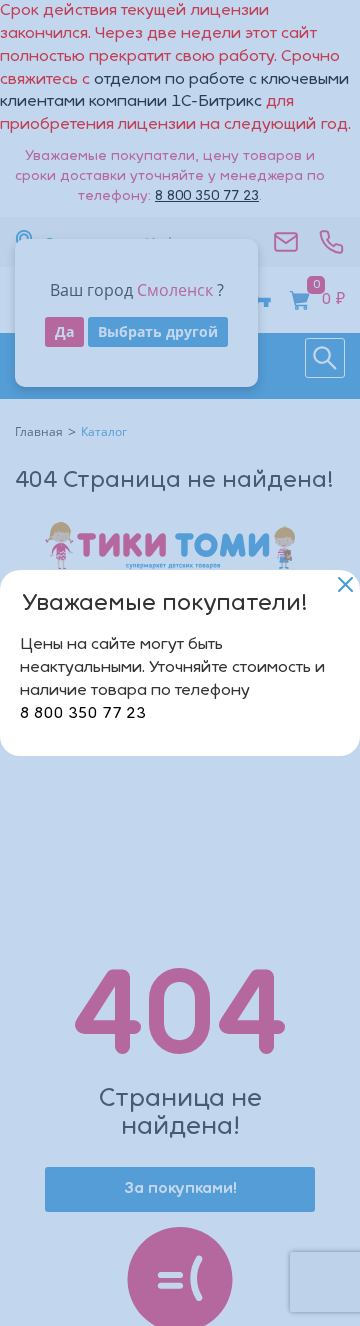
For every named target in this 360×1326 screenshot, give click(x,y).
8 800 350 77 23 (83, 714)
